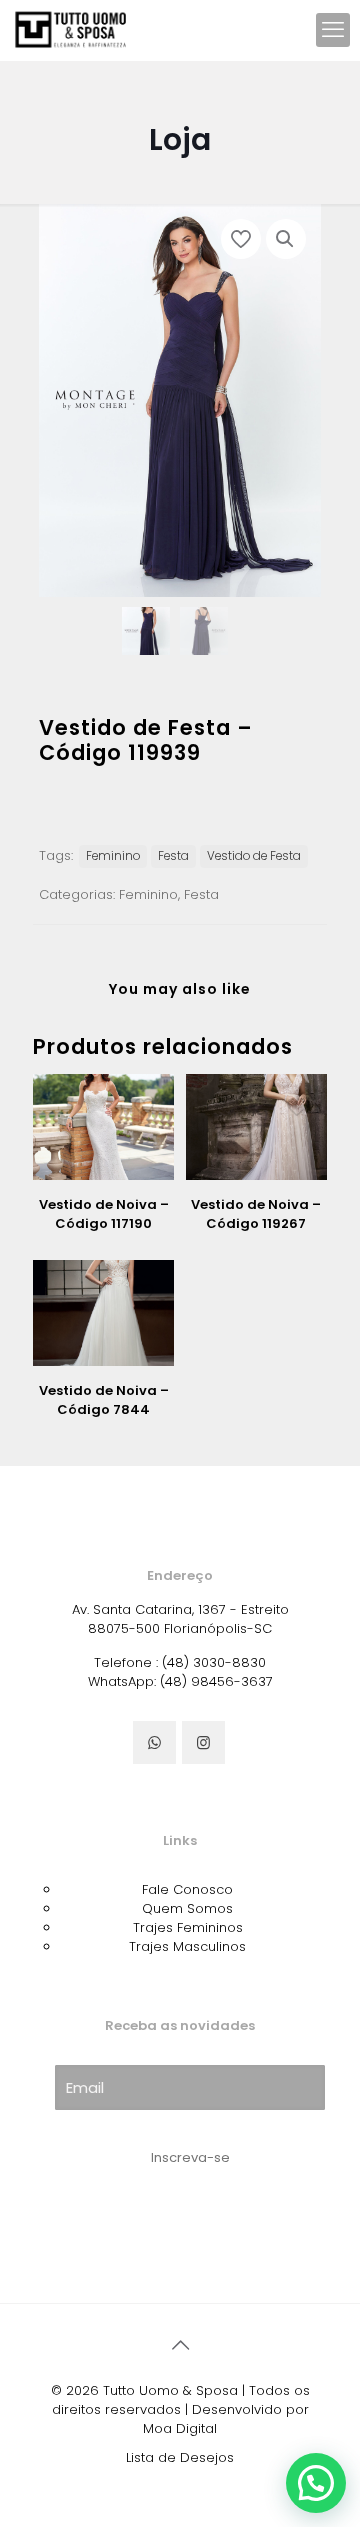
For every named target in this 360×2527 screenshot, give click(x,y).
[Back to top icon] (180, 2345)
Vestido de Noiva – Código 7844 (104, 1400)
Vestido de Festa (254, 856)
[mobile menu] (333, 30)
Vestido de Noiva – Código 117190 (104, 1214)
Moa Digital (180, 2428)
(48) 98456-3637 (216, 1681)
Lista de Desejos (180, 2457)
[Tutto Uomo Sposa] (71, 30)
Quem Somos (187, 1908)
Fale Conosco (187, 1889)
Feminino (113, 856)
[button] (286, 239)
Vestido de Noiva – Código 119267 (256, 1214)
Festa (173, 856)
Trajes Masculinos (187, 1946)
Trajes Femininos (188, 1927)
